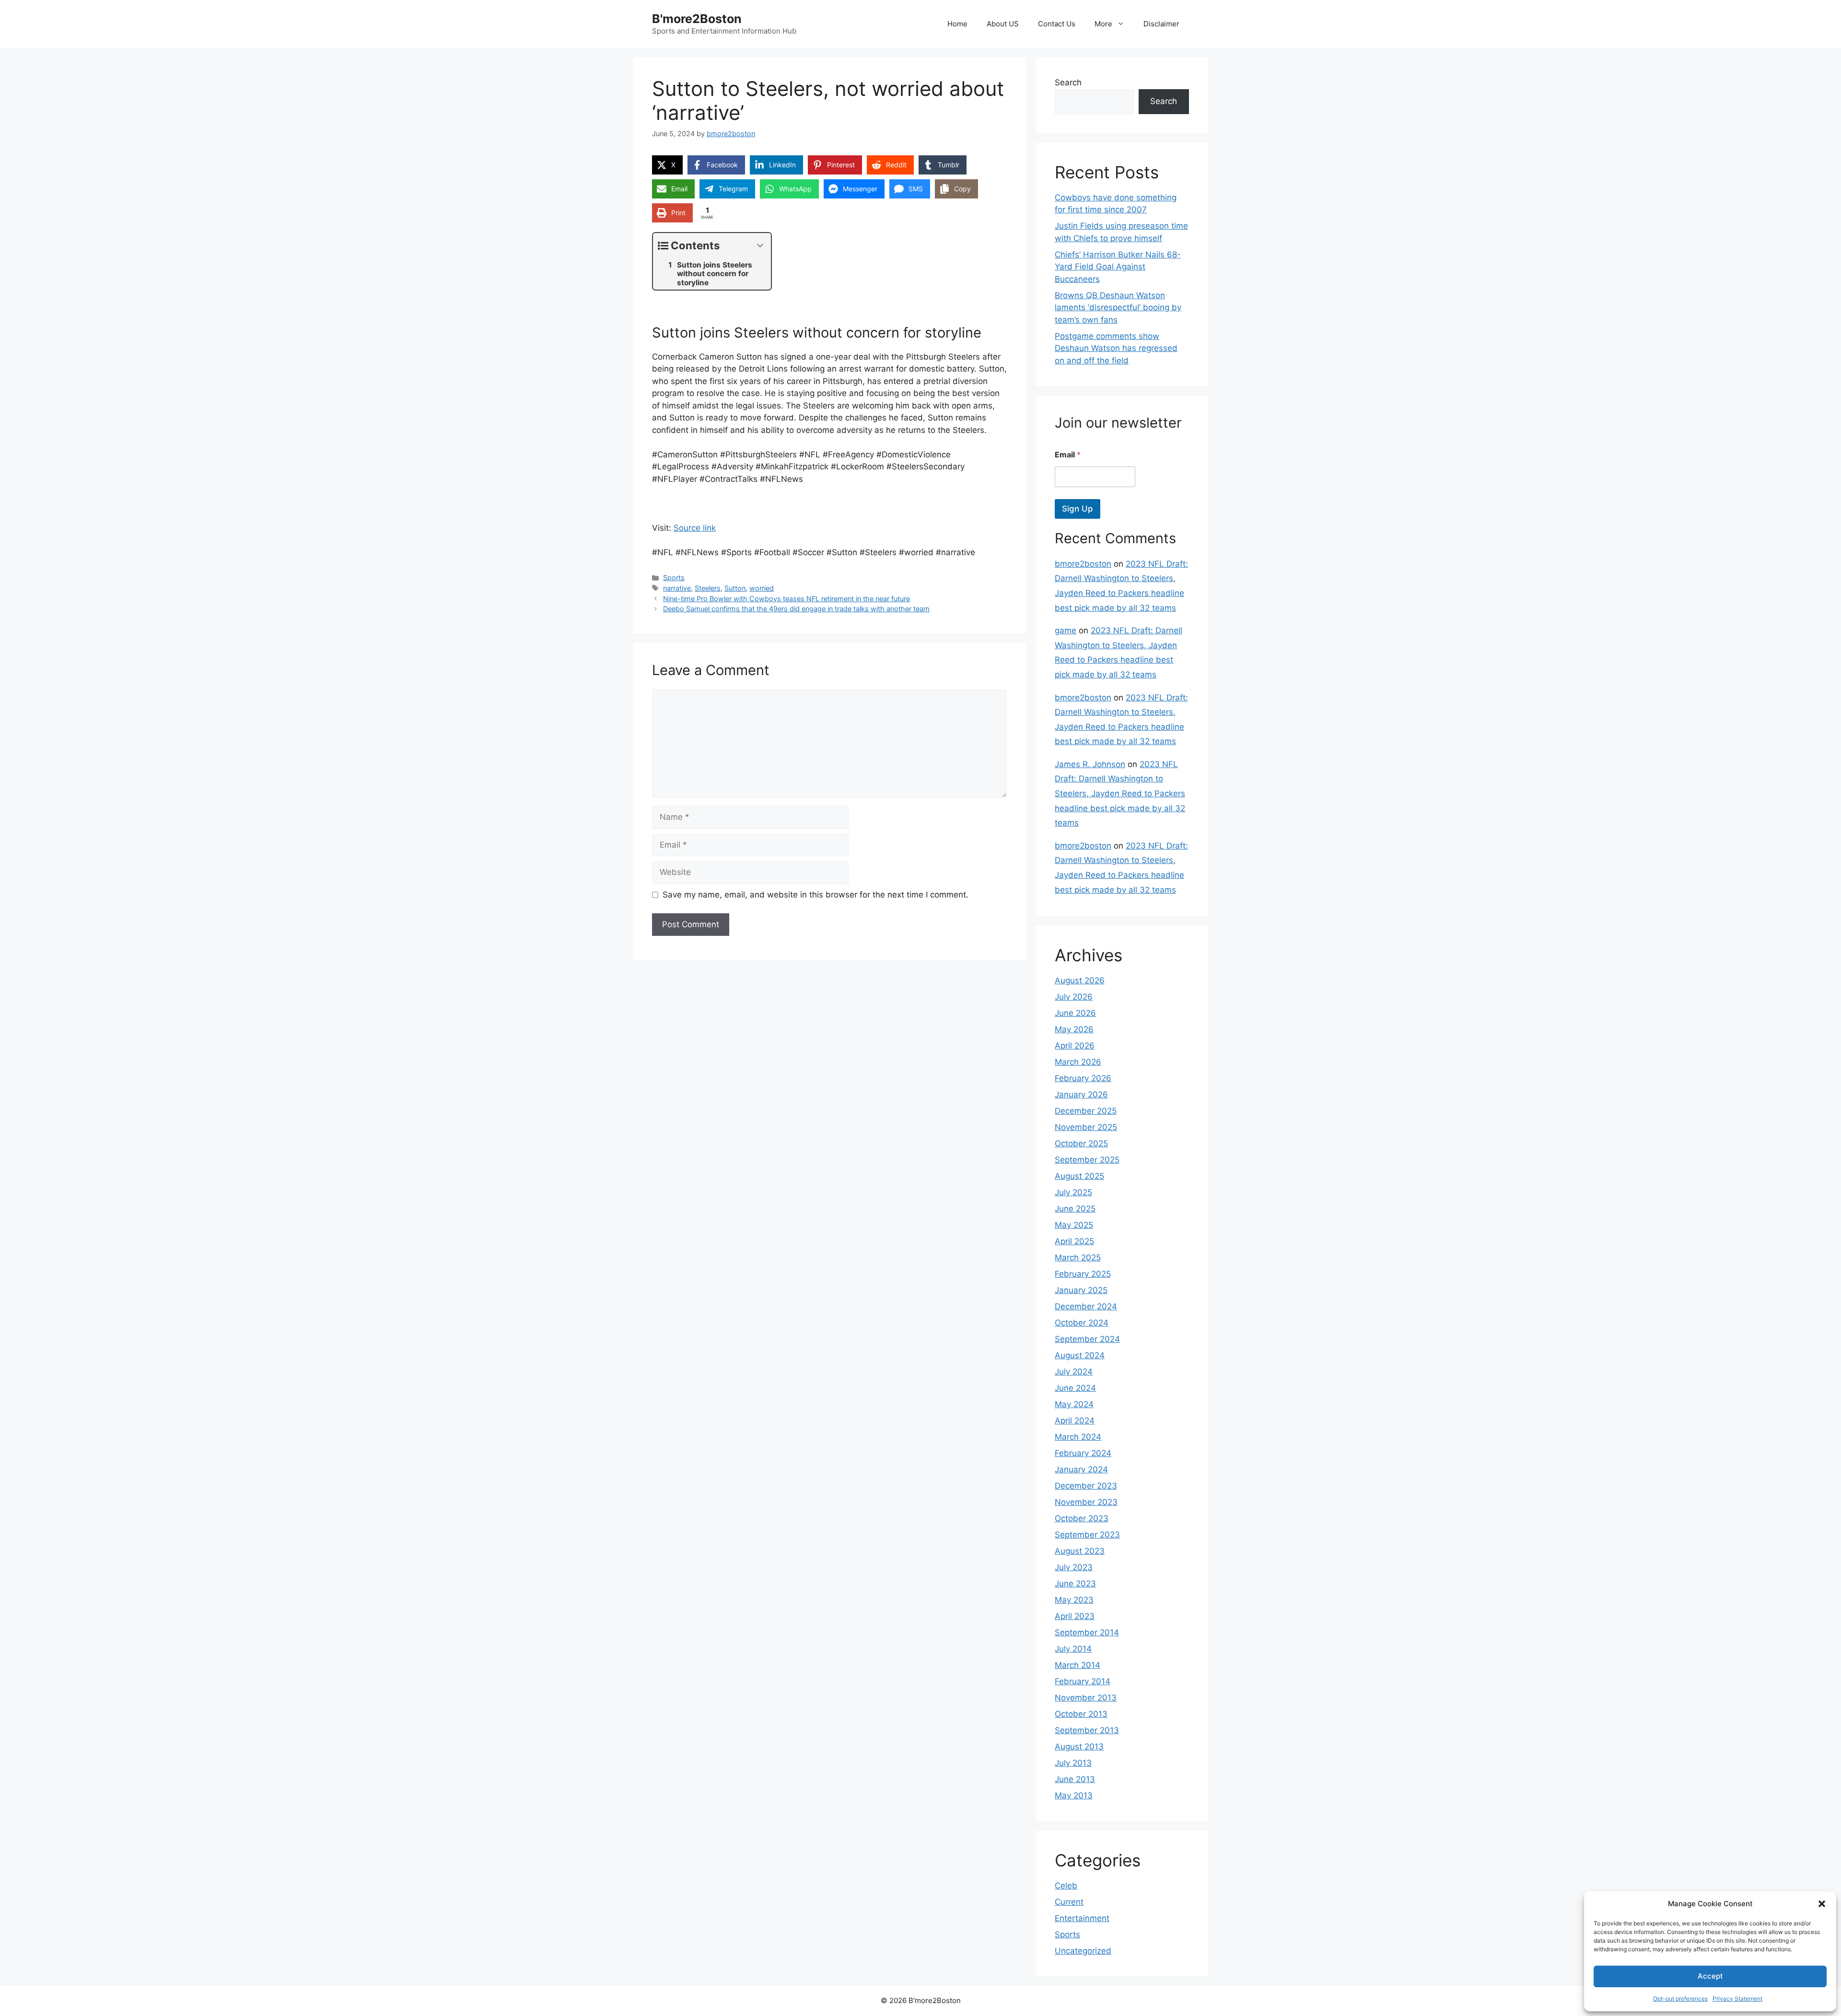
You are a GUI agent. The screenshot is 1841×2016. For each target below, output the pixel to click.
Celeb (1066, 1886)
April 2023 (1075, 1616)
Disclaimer (1161, 24)
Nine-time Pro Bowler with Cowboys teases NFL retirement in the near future (787, 599)
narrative (677, 588)
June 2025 (1075, 1209)
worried (762, 588)
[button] (1822, 1904)
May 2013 (1074, 1795)
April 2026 (1075, 1046)
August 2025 (1079, 1176)
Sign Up (1078, 509)
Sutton (735, 588)
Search (1068, 82)
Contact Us (1057, 24)
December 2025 (1086, 1111)
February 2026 (1083, 1078)
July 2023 (1074, 1567)
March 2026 (1078, 1062)
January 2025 (1081, 1290)
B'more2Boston (697, 19)
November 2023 (1086, 1502)
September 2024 (1087, 1339)
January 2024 (1081, 1469)
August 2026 (1080, 980)
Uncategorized (1083, 1951)
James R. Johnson (1090, 764)
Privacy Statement (1737, 1999)
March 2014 (1078, 1665)
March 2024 (1078, 1437)
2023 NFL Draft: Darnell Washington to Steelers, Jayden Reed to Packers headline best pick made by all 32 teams (1120, 793)
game (1066, 630)
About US (1003, 24)
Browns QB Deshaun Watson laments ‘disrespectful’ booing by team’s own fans (1118, 308)
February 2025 (1083, 1274)
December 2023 (1086, 1486)
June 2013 (1075, 1779)
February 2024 (1083, 1453)
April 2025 (1074, 1241)
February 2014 (1083, 1681)
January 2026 (1081, 1095)
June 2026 (1075, 1013)
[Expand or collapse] (760, 246)
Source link (695, 528)
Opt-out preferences (1680, 1999)
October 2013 (1081, 1714)
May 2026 (1074, 1029)
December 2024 (1086, 1306)
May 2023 (1074, 1600)
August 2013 (1079, 1747)
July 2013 (1073, 1763)
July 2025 (1073, 1192)
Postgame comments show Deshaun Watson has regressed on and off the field (1116, 348)
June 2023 (1075, 1584)
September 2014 (1087, 1632)
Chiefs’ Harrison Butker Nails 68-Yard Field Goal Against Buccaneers (1118, 267)
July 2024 (1074, 1372)
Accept (1710, 1976)
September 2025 (1087, 1160)
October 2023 (1082, 1518)
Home (957, 24)
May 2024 (1074, 1404)
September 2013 (1087, 1730)
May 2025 (1074, 1225)
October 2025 (1081, 1143)
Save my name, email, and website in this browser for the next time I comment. (816, 895)
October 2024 (1082, 1323)
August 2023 (1080, 1551)
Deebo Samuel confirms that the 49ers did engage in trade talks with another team (796, 609)
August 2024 (1080, 1355)
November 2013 (1086, 1698)
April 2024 (1075, 1421)
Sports (674, 577)
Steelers (708, 588)
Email (1068, 455)
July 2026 (1074, 997)
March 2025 (1078, 1258)
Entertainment (1082, 1918)
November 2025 (1086, 1127)
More (1103, 24)
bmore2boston (1083, 564)
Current (1069, 1902)
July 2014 (1073, 1649)
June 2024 (1075, 1388)
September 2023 (1087, 1535)
